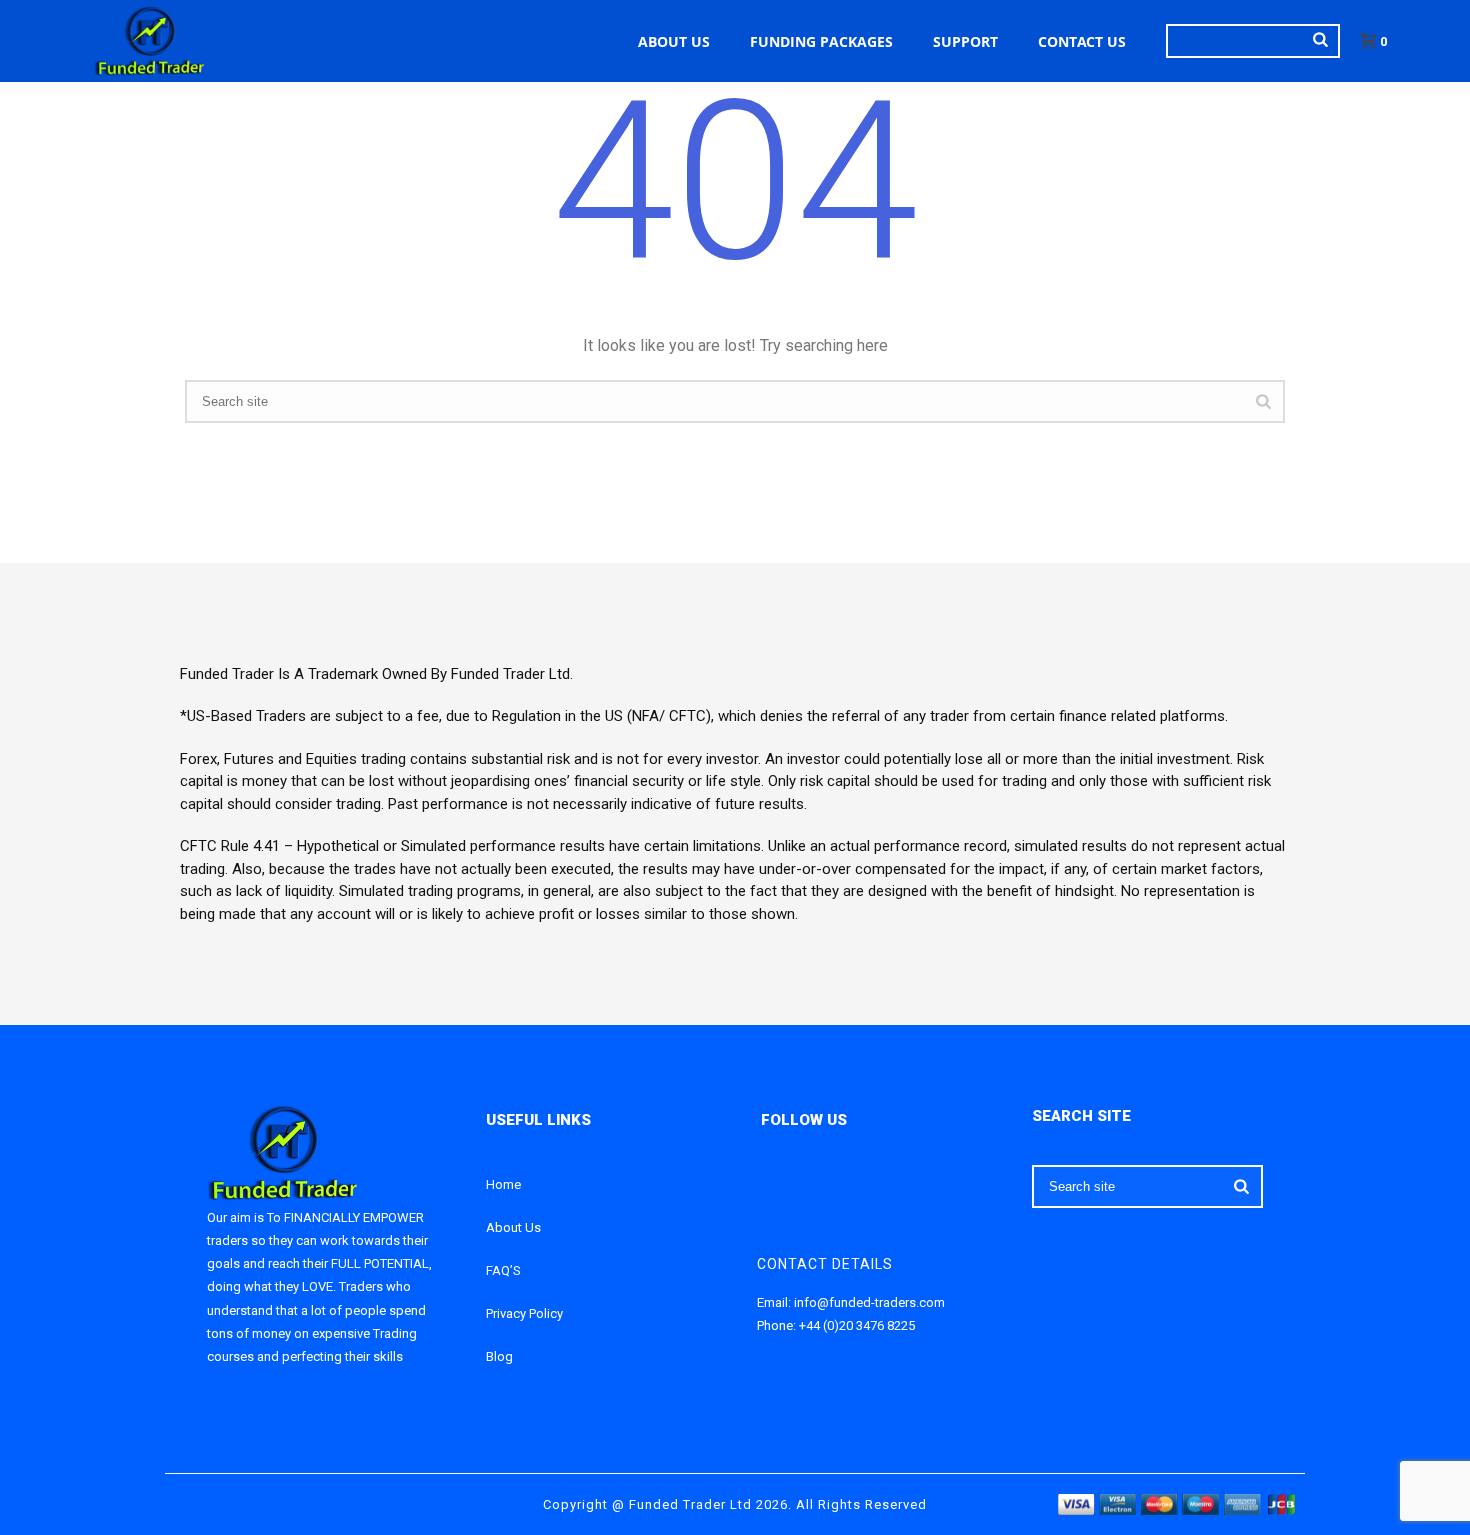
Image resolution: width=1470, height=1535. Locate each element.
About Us (674, 41)
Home (503, 1184)
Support (965, 41)
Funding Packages (821, 41)
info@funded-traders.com (869, 1302)
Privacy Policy (524, 1313)
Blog (499, 1356)
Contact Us (1082, 41)
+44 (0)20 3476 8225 (857, 1325)
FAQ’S (503, 1270)
